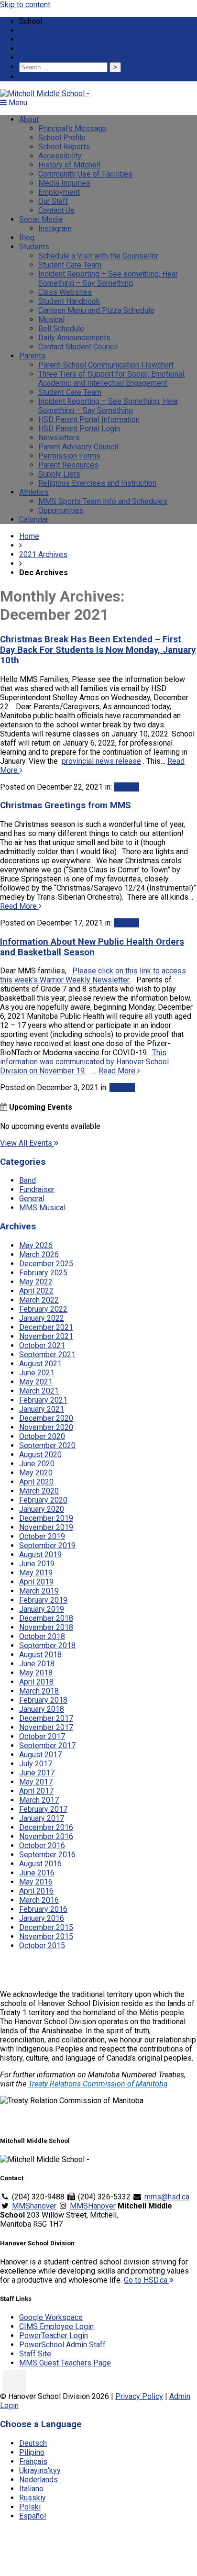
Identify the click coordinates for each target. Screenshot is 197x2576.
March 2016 (39, 1900)
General (126, 787)
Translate (42, 49)
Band (27, 1180)
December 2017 (46, 1718)
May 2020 (36, 1473)
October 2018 (42, 1636)
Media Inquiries (64, 183)
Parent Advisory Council (78, 447)
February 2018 (43, 1700)
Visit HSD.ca (40, 58)
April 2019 (36, 1582)
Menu (17, 103)
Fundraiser (37, 1189)
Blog (27, 238)
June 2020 (37, 1464)
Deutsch (33, 2443)
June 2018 (37, 1664)
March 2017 (39, 1800)
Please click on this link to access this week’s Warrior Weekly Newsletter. (93, 975)
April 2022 (36, 1291)
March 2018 (39, 1691)
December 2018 (46, 1618)
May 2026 (36, 1245)
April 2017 (36, 1791)
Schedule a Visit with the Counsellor (98, 256)
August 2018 (40, 1655)
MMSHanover (93, 2206)
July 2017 (36, 1764)
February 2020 (43, 1500)
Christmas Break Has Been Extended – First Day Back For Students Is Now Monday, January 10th (98, 650)
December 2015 (46, 1927)
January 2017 (42, 1818)
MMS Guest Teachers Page (65, 2363)
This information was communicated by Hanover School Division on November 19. (84, 1062)
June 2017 (37, 1773)
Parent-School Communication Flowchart (106, 365)
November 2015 (46, 1936)
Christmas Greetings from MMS (66, 805)
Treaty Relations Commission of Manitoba (98, 2084)
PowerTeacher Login (54, 2336)
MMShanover (34, 2206)
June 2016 (37, 1873)
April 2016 (36, 1891)
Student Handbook (69, 301)
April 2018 (36, 1682)
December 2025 (46, 1264)
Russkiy (33, 2498)
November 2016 (46, 1836)
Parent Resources (68, 465)
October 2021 (42, 1345)
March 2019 (39, 1591)
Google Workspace (51, 2317)
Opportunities (61, 510)
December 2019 (46, 1518)
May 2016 (36, 1882)
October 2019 (42, 1536)
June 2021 (37, 1373)
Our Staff (53, 201)
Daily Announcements (74, 338)
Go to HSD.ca (147, 2280)
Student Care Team (70, 265)
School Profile (62, 138)
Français (33, 2461)
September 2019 (47, 1545)
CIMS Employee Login (56, 2326)
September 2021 (47, 1355)
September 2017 (47, 1745)
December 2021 (46, 1327)
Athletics (34, 492)
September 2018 (47, 1645)
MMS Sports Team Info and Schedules (103, 501)
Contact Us (56, 210)
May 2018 (36, 1673)
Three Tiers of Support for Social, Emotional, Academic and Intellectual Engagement (112, 379)
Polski (30, 2507)
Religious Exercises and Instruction (97, 483)
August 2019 (40, 1555)
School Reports (64, 147)
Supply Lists (59, 474)
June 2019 (37, 1564)
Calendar (34, 519)
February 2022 (43, 1309)
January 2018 (42, 1709)
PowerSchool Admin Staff (62, 2345)
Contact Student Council (78, 347)
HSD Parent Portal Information (89, 419)
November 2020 (46, 1427)
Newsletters (59, 438)
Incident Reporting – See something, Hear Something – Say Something (108, 279)
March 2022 (39, 1300)
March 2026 (39, 1255)
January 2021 (42, 1409)
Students (34, 247)
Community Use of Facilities (85, 174)
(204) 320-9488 (52, 30)
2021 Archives (43, 554)
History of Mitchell (69, 165)
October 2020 (42, 1436)
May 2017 (36, 1782)
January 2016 (42, 1918)
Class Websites (65, 292)
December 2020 (46, 1418)
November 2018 (46, 1627)
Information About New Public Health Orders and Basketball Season (92, 947)
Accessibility (60, 156)
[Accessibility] (14, 2382)
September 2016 (47, 1855)
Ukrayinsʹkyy (40, 2470)
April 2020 (36, 1482)
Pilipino (32, 2452)
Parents (32, 356)
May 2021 (36, 1382)
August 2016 (40, 1864)
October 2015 (42, 1946)
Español (33, 2516)
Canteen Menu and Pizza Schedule (96, 310)
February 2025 (43, 1273)
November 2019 (46, 1527)
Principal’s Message (72, 128)
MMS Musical (42, 1208)
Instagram (55, 229)
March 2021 (39, 1391)
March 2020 (39, 1491)
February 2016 (43, 1909)
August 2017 (40, 1755)
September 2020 (47, 1445)
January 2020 (42, 1509)
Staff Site (35, 2354)
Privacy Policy (139, 2396)
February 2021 (43, 1400)
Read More (19, 906)
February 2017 (43, 1809)
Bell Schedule (61, 329)
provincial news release (101, 761)
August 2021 (40, 1364)
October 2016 (42, 1846)
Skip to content (25, 5)
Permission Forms (69, 456)
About (29, 119)
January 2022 (42, 1318)
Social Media (41, 219)
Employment (59, 192)
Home (29, 536)
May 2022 (36, 1282)
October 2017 (42, 1736)
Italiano (31, 2489)
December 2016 (46, 1827)
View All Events (27, 1143)
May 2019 (36, 1573)
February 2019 (43, 1600)
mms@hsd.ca (50, 39)
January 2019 (42, 1609)
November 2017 (46, 1727)
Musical (51, 319)
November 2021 (46, 1336)
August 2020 (40, 1455)
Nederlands (38, 2480)
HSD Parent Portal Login (79, 429)
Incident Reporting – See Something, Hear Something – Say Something (108, 406)
